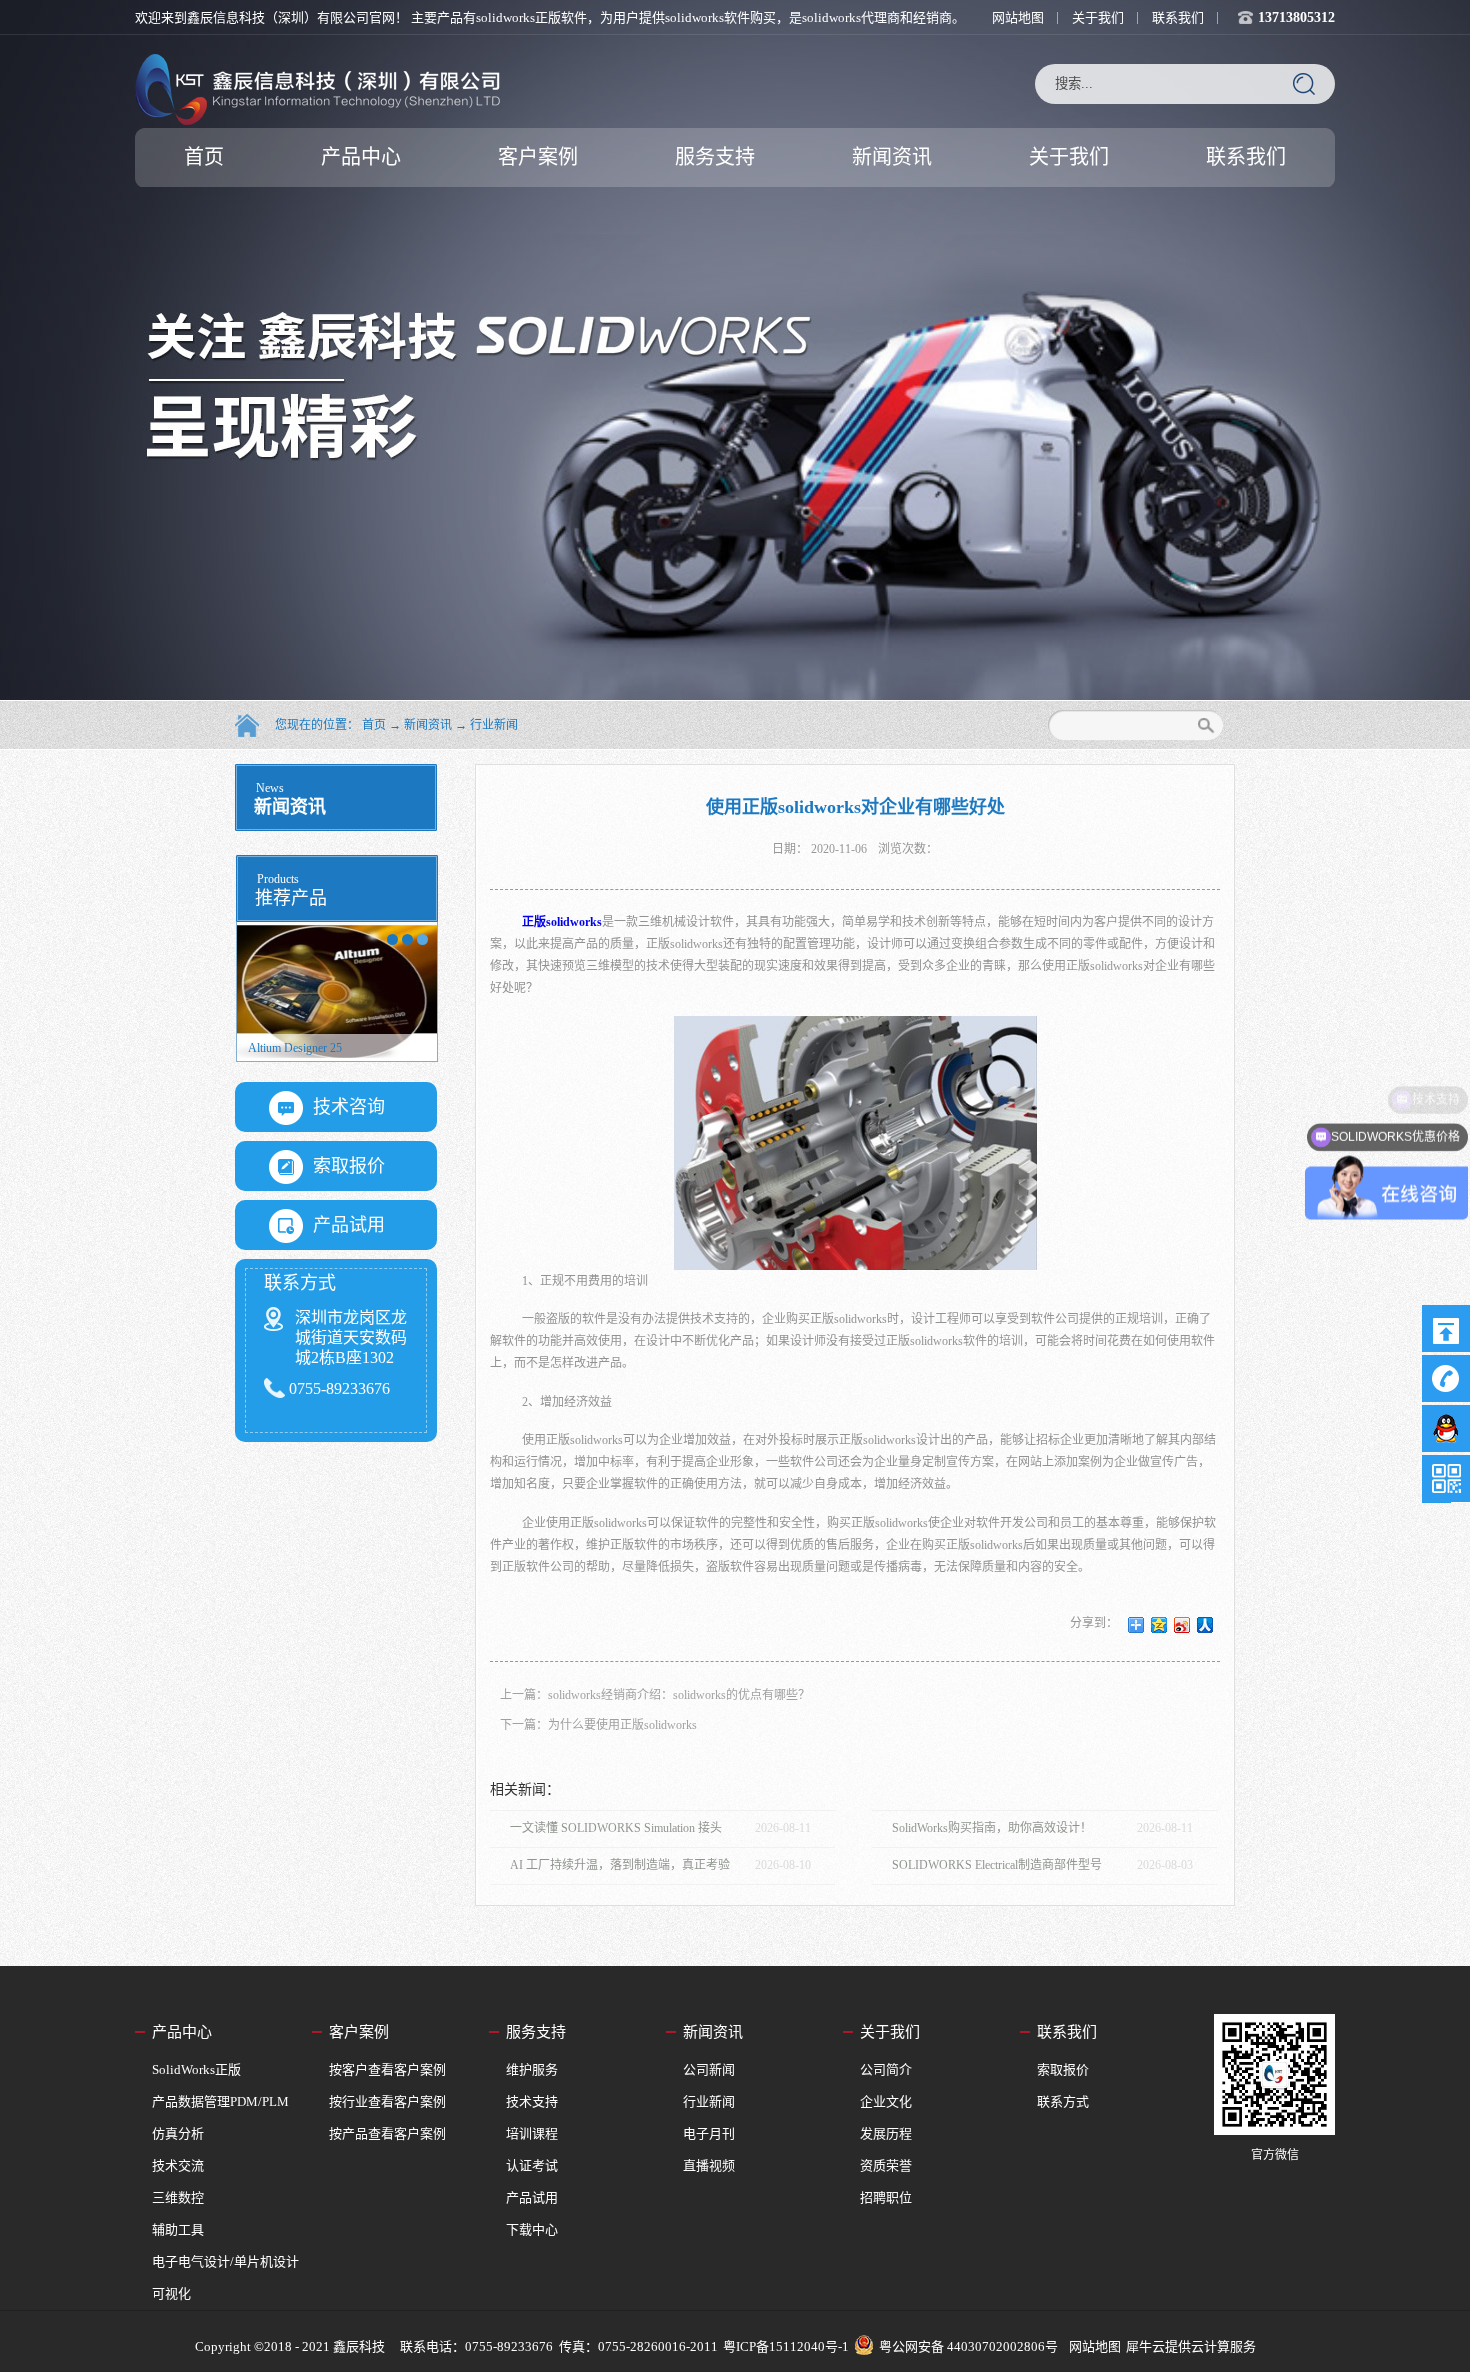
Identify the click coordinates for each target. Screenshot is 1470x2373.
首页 (204, 157)
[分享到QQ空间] (1159, 1625)
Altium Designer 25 (295, 1048)
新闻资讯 (428, 725)
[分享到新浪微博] (1182, 1625)
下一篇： (598, 1725)
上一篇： (655, 1695)
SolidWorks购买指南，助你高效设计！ (992, 1828)
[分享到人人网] (1205, 1625)
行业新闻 (494, 725)
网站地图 (1092, 2346)
